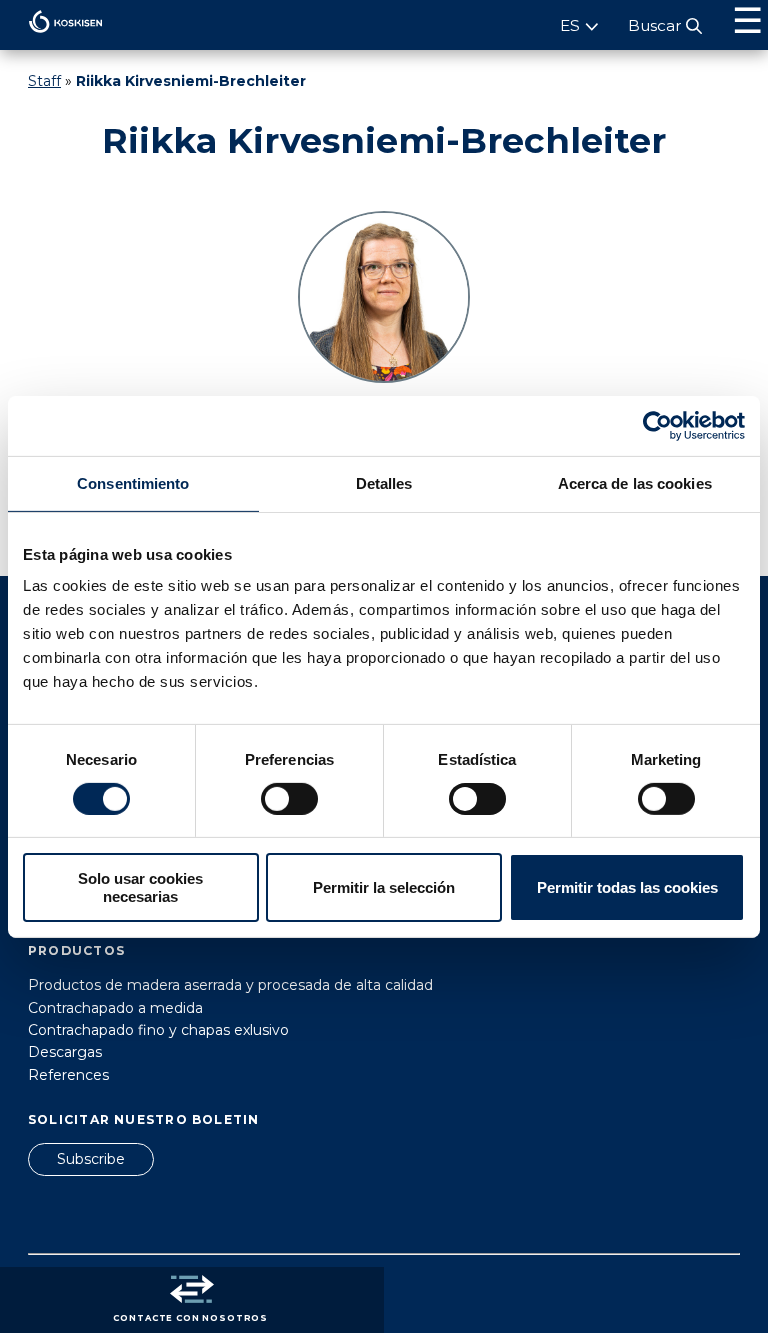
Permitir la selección (384, 887)
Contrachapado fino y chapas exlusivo (158, 1030)
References (68, 1075)
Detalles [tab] (384, 482)
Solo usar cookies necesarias (140, 887)
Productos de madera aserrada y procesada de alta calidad (230, 985)
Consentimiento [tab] (133, 482)
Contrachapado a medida (115, 1008)
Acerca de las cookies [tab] (635, 482)
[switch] (289, 799)
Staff (44, 81)
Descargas (65, 1052)
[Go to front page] (51, 38)
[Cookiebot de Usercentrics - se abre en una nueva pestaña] (657, 425)
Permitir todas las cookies (627, 887)
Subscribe (91, 1159)
